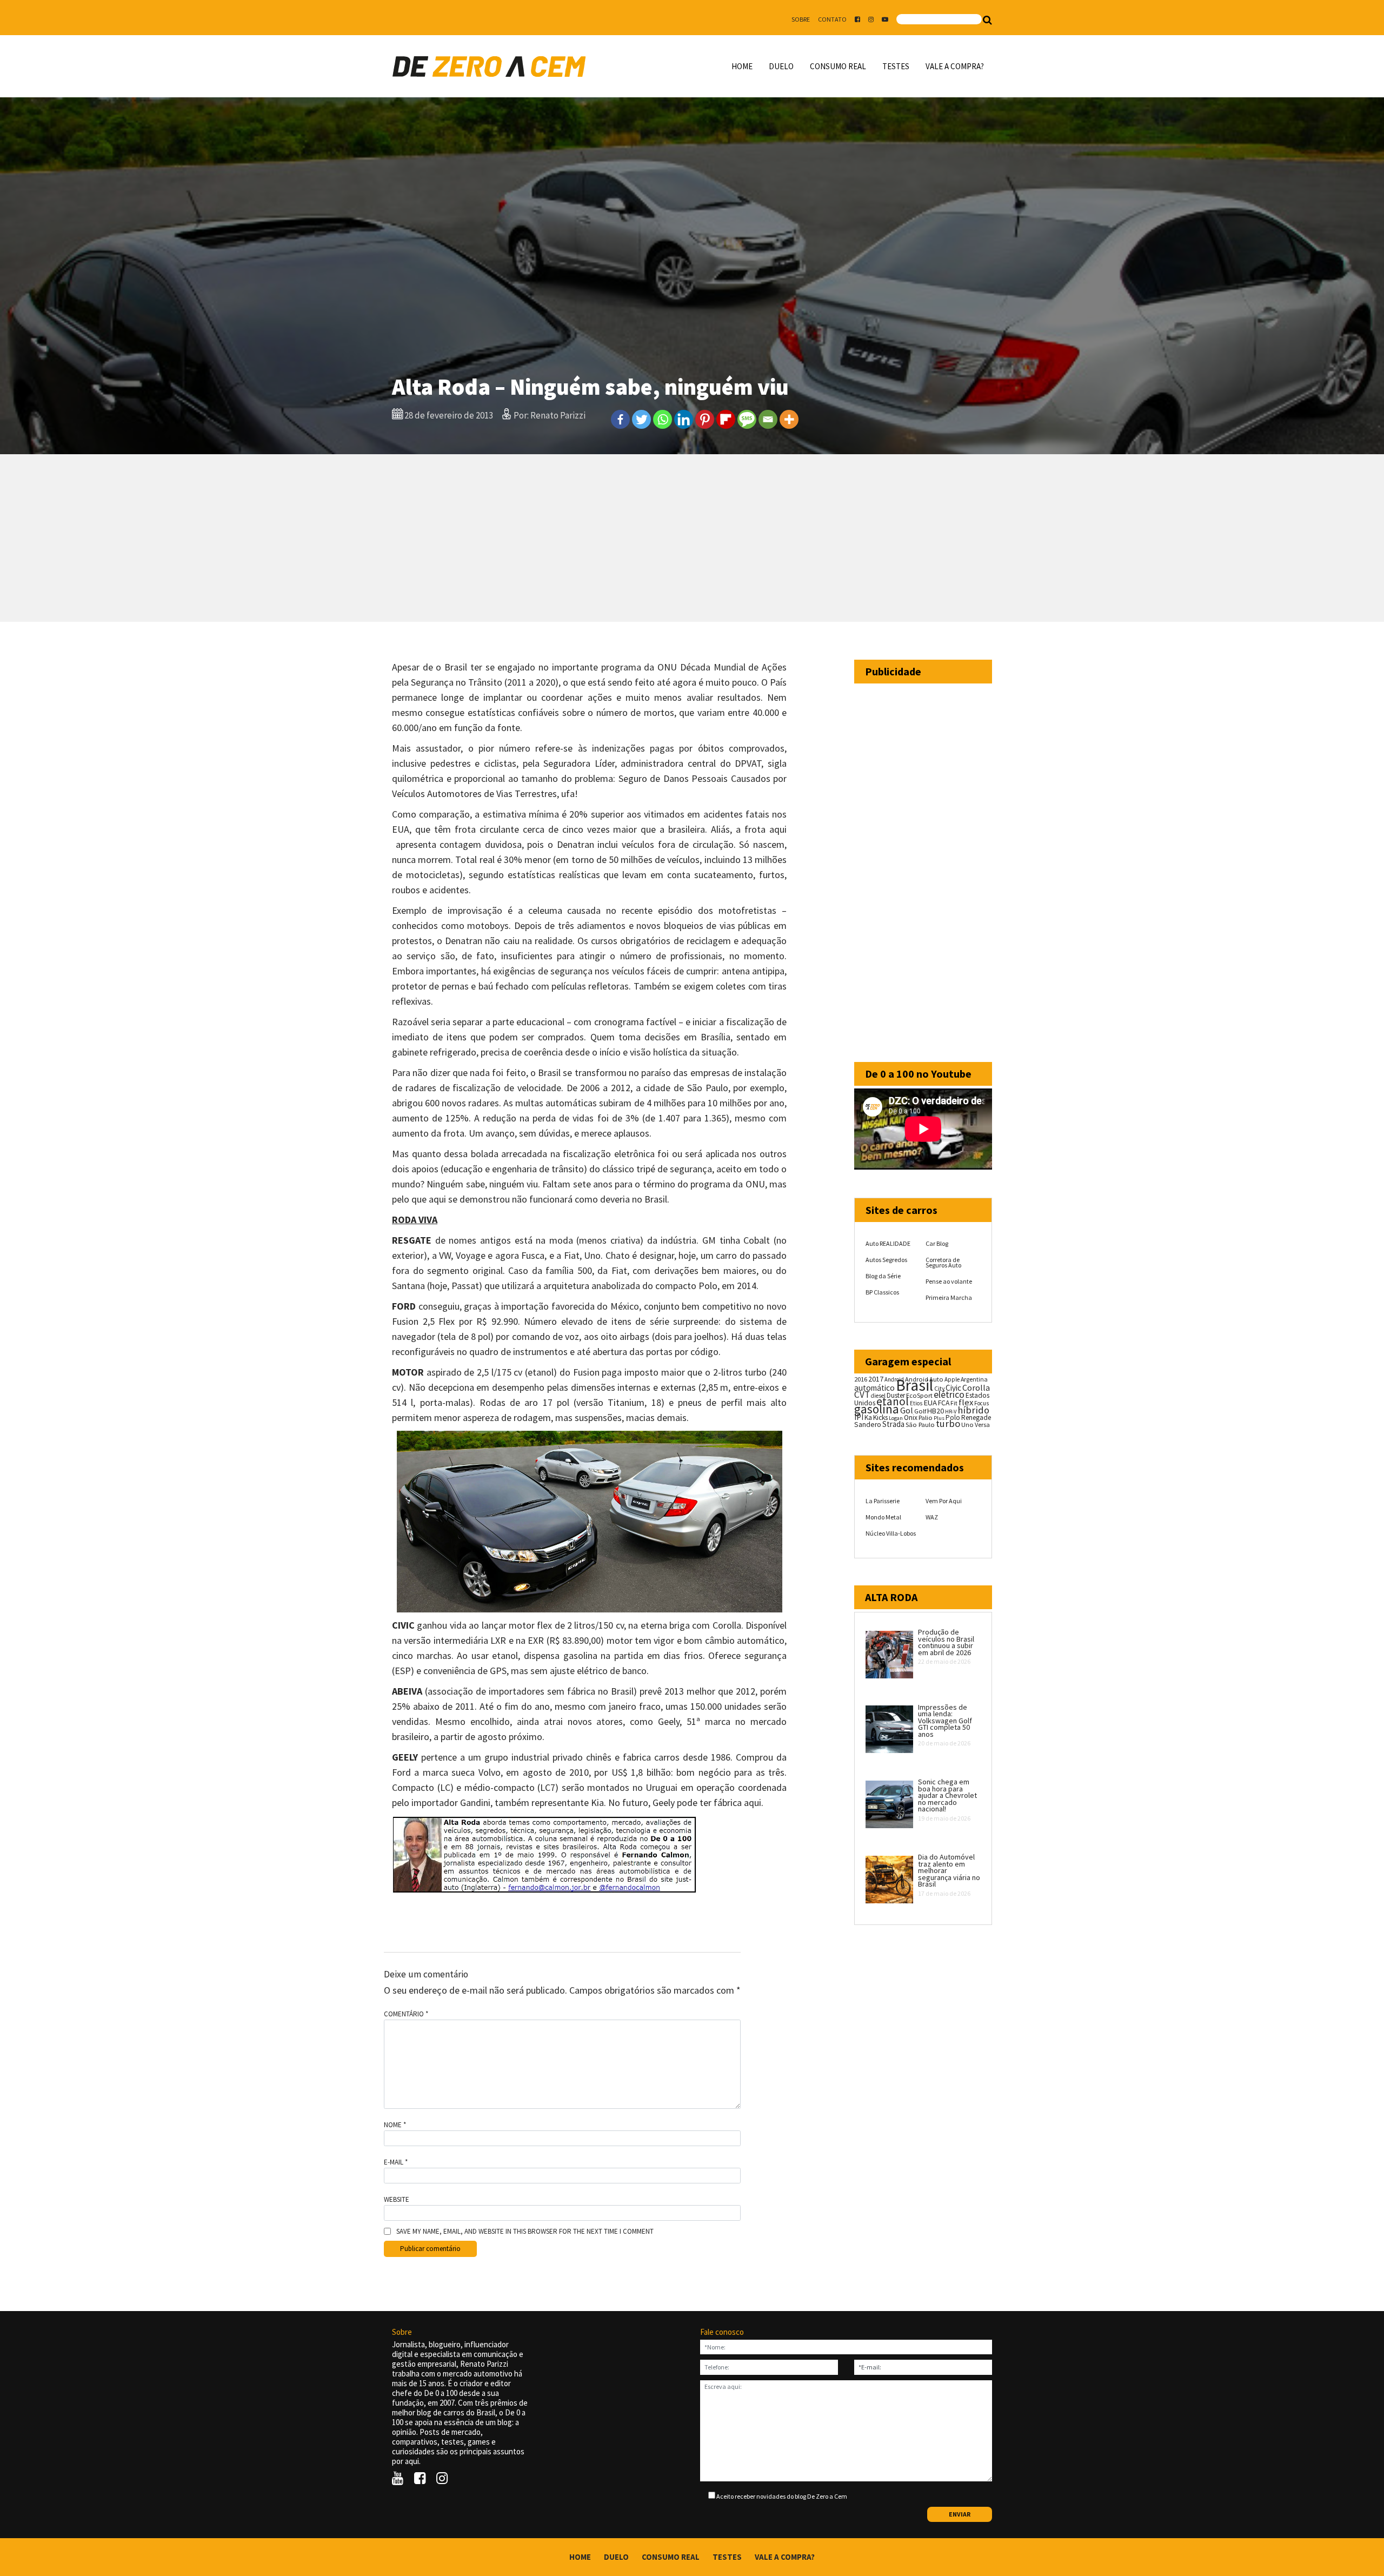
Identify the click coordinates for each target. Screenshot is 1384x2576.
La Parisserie (883, 1501)
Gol (907, 1410)
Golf (920, 1411)
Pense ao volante (949, 1281)
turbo (948, 1423)
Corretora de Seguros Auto (943, 1262)
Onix (911, 1418)
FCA (944, 1403)
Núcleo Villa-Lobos (891, 1533)
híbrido (973, 1410)
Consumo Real (838, 66)
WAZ (932, 1517)
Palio (926, 1417)
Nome (395, 2125)
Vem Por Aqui (944, 1501)
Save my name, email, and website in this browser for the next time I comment (525, 2232)
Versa (982, 1425)
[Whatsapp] (663, 419)
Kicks (880, 1418)
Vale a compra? (955, 66)
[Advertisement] (692, 538)
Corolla (976, 1387)
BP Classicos (882, 1292)
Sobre (801, 19)
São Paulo (920, 1425)
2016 (861, 1379)
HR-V (951, 1412)
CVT (862, 1395)
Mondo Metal (883, 1517)
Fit (954, 1403)
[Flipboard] (726, 419)
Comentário (406, 2014)
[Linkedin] (684, 419)
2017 (876, 1379)
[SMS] (747, 419)
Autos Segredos (886, 1260)
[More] (789, 419)
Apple (952, 1379)
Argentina (974, 1379)
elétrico (949, 1395)
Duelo (781, 66)
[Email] (768, 419)
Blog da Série (883, 1276)
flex (966, 1402)
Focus (982, 1403)
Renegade (976, 1418)
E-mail (396, 2162)
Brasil (914, 1385)
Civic (953, 1388)
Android (894, 1379)
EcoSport (919, 1395)
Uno (967, 1425)
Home (742, 66)
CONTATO (832, 19)
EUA (930, 1403)
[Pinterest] (705, 419)
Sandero (868, 1425)
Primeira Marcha (949, 1297)
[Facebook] (620, 419)
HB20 (936, 1411)
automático (874, 1388)
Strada (893, 1424)
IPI (859, 1417)
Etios (916, 1403)
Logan (896, 1418)
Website (397, 2200)
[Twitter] (641, 419)
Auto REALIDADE (888, 1243)
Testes (896, 66)
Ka (868, 1418)
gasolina (877, 1409)
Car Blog (937, 1243)
